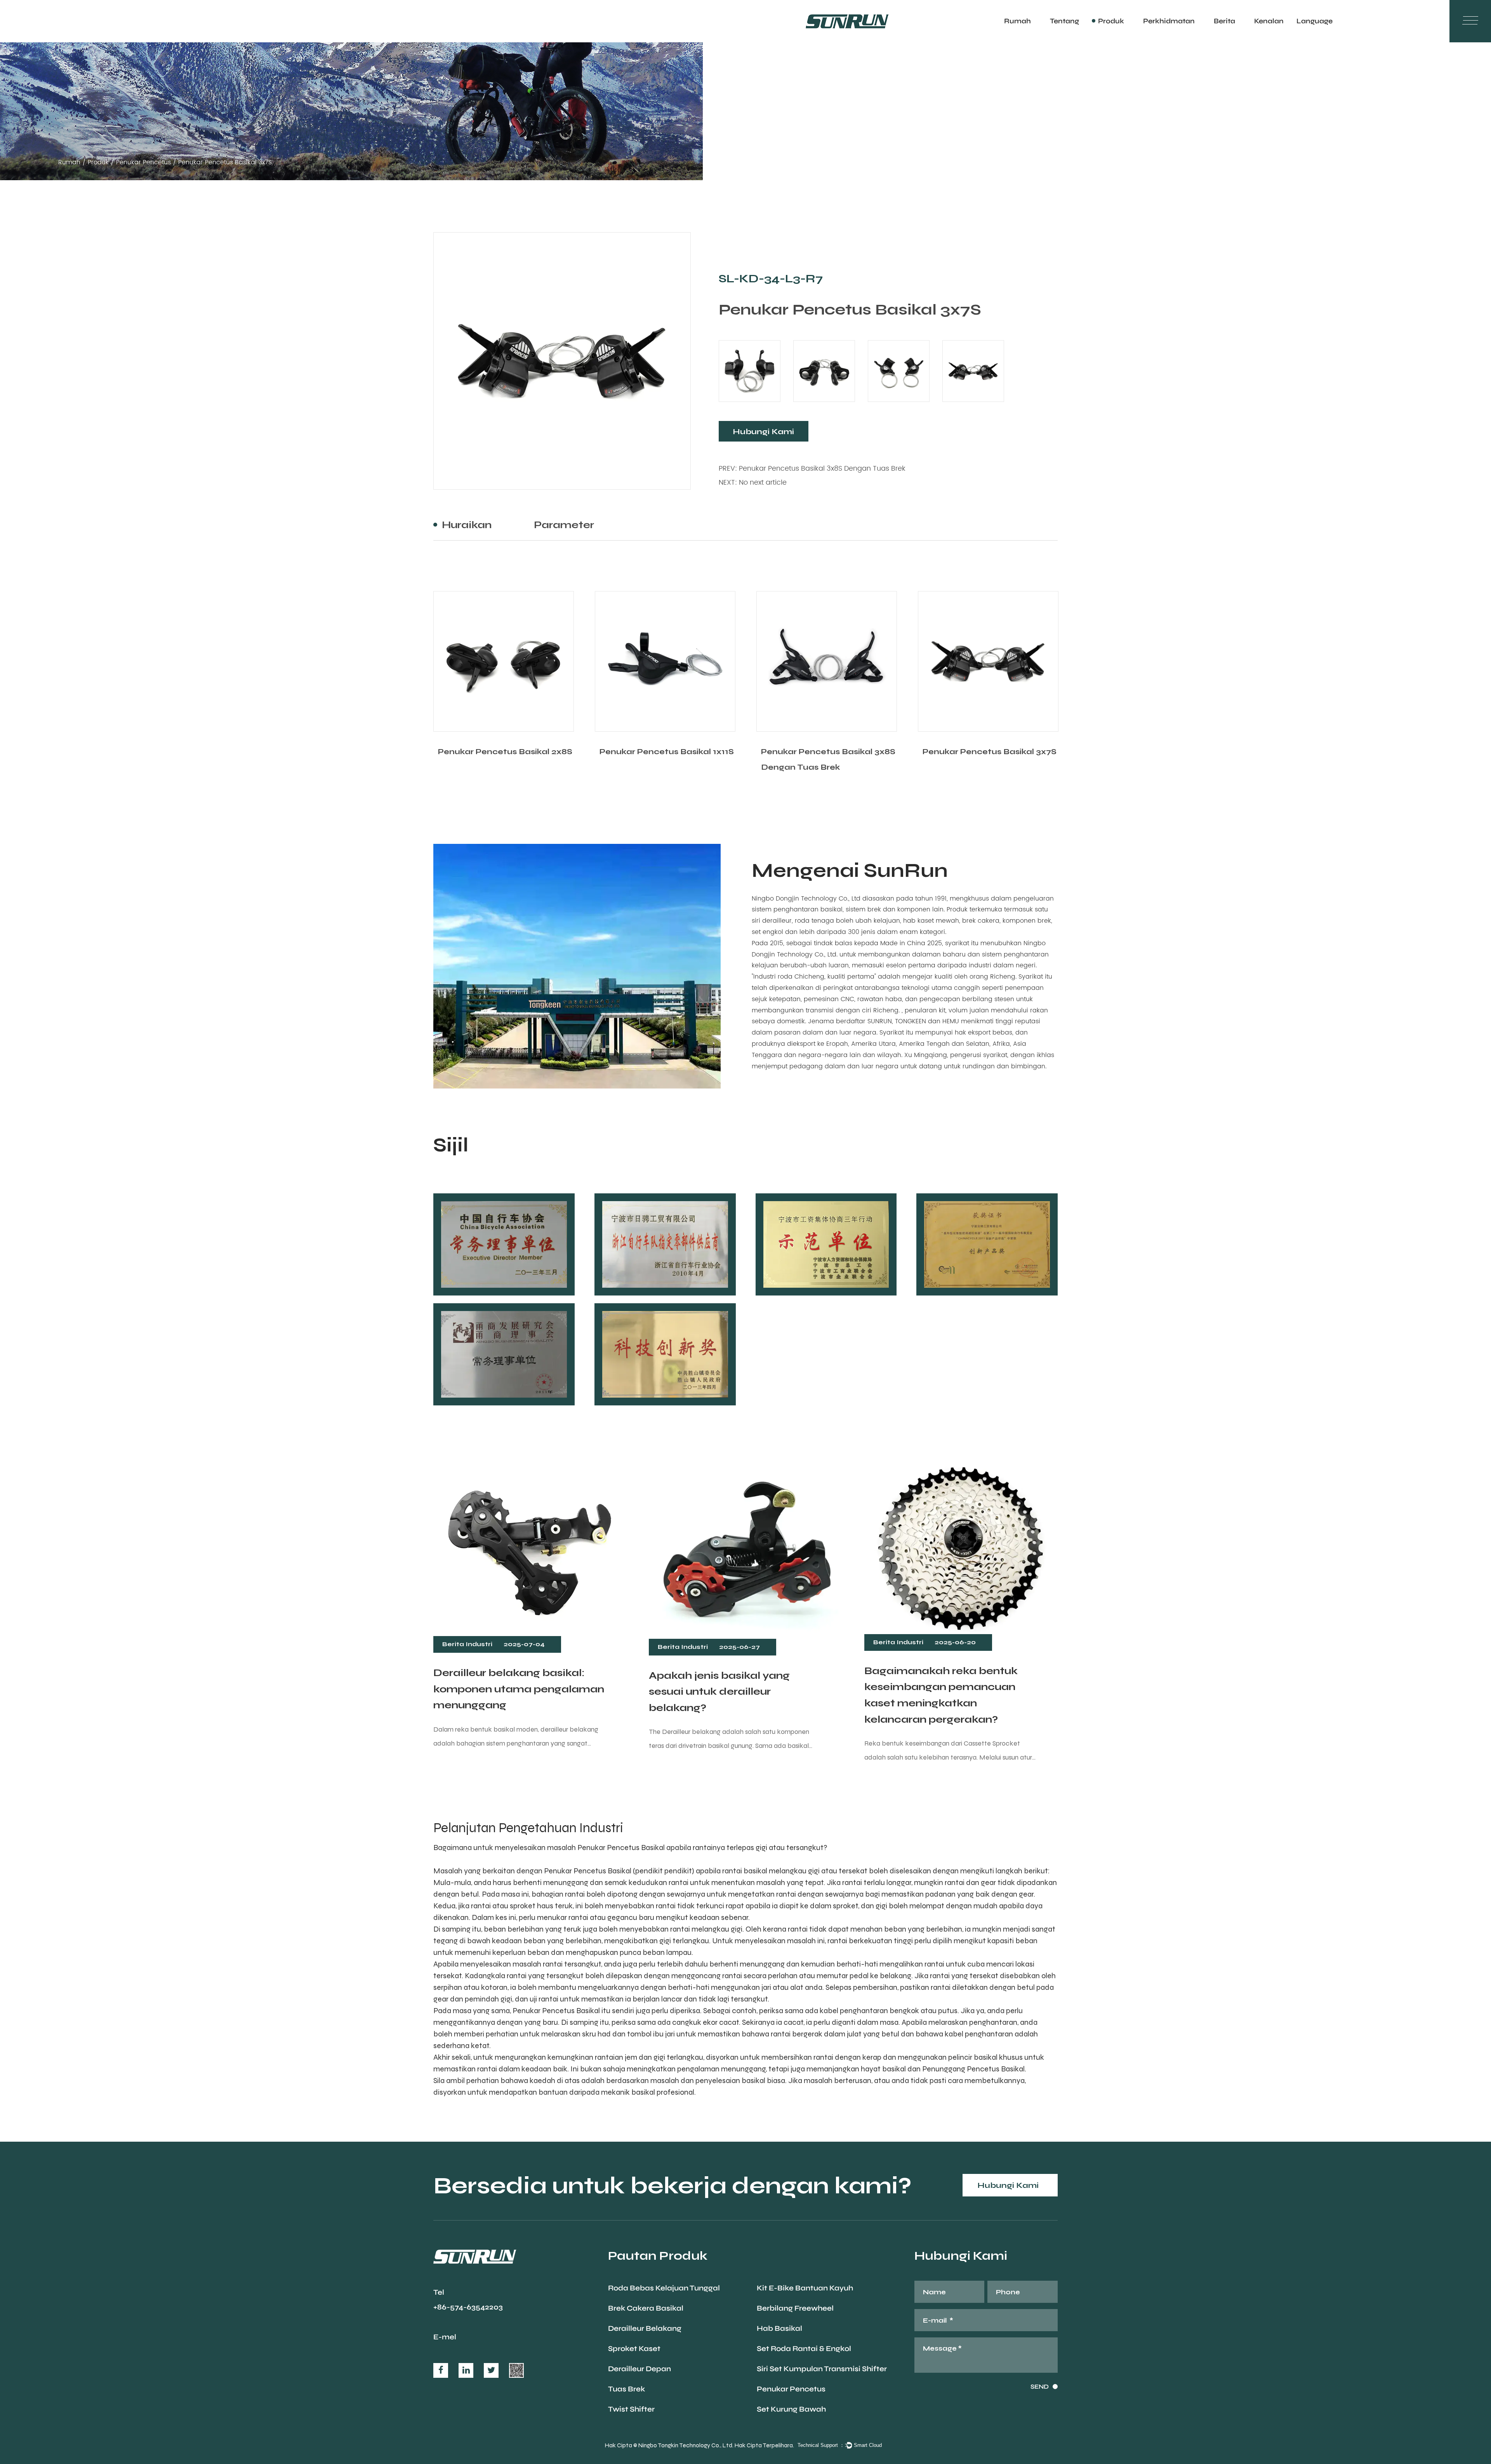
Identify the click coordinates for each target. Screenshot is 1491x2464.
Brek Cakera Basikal (646, 2308)
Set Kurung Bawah (791, 2409)
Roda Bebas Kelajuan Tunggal (664, 2288)
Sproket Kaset (634, 2348)
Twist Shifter (631, 2409)
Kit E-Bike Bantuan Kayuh (805, 2288)
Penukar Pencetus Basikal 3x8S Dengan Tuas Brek (667, 759)
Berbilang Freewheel (795, 2308)
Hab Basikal (779, 2328)
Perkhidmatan (1169, 21)
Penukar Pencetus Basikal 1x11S (505, 751)
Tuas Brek (626, 2389)
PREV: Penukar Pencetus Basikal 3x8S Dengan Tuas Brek (812, 469)
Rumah (1017, 21)
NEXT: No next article (753, 483)
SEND (1040, 2387)
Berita (1224, 21)
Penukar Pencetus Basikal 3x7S (828, 751)
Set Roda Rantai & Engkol (804, 2348)
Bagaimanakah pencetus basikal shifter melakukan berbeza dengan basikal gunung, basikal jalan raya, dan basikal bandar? (947, 1701)
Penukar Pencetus (143, 162)
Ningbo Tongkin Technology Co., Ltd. (686, 2445)
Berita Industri (467, 1647)
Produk (1111, 21)
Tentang (1064, 21)
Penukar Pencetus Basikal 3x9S (990, 751)
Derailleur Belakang (645, 2328)
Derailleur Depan (639, 2369)
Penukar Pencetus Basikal (588, 1871)
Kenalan (1269, 21)
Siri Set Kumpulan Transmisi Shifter (822, 2369)
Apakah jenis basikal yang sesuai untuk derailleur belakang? (504, 1691)
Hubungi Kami (763, 431)
